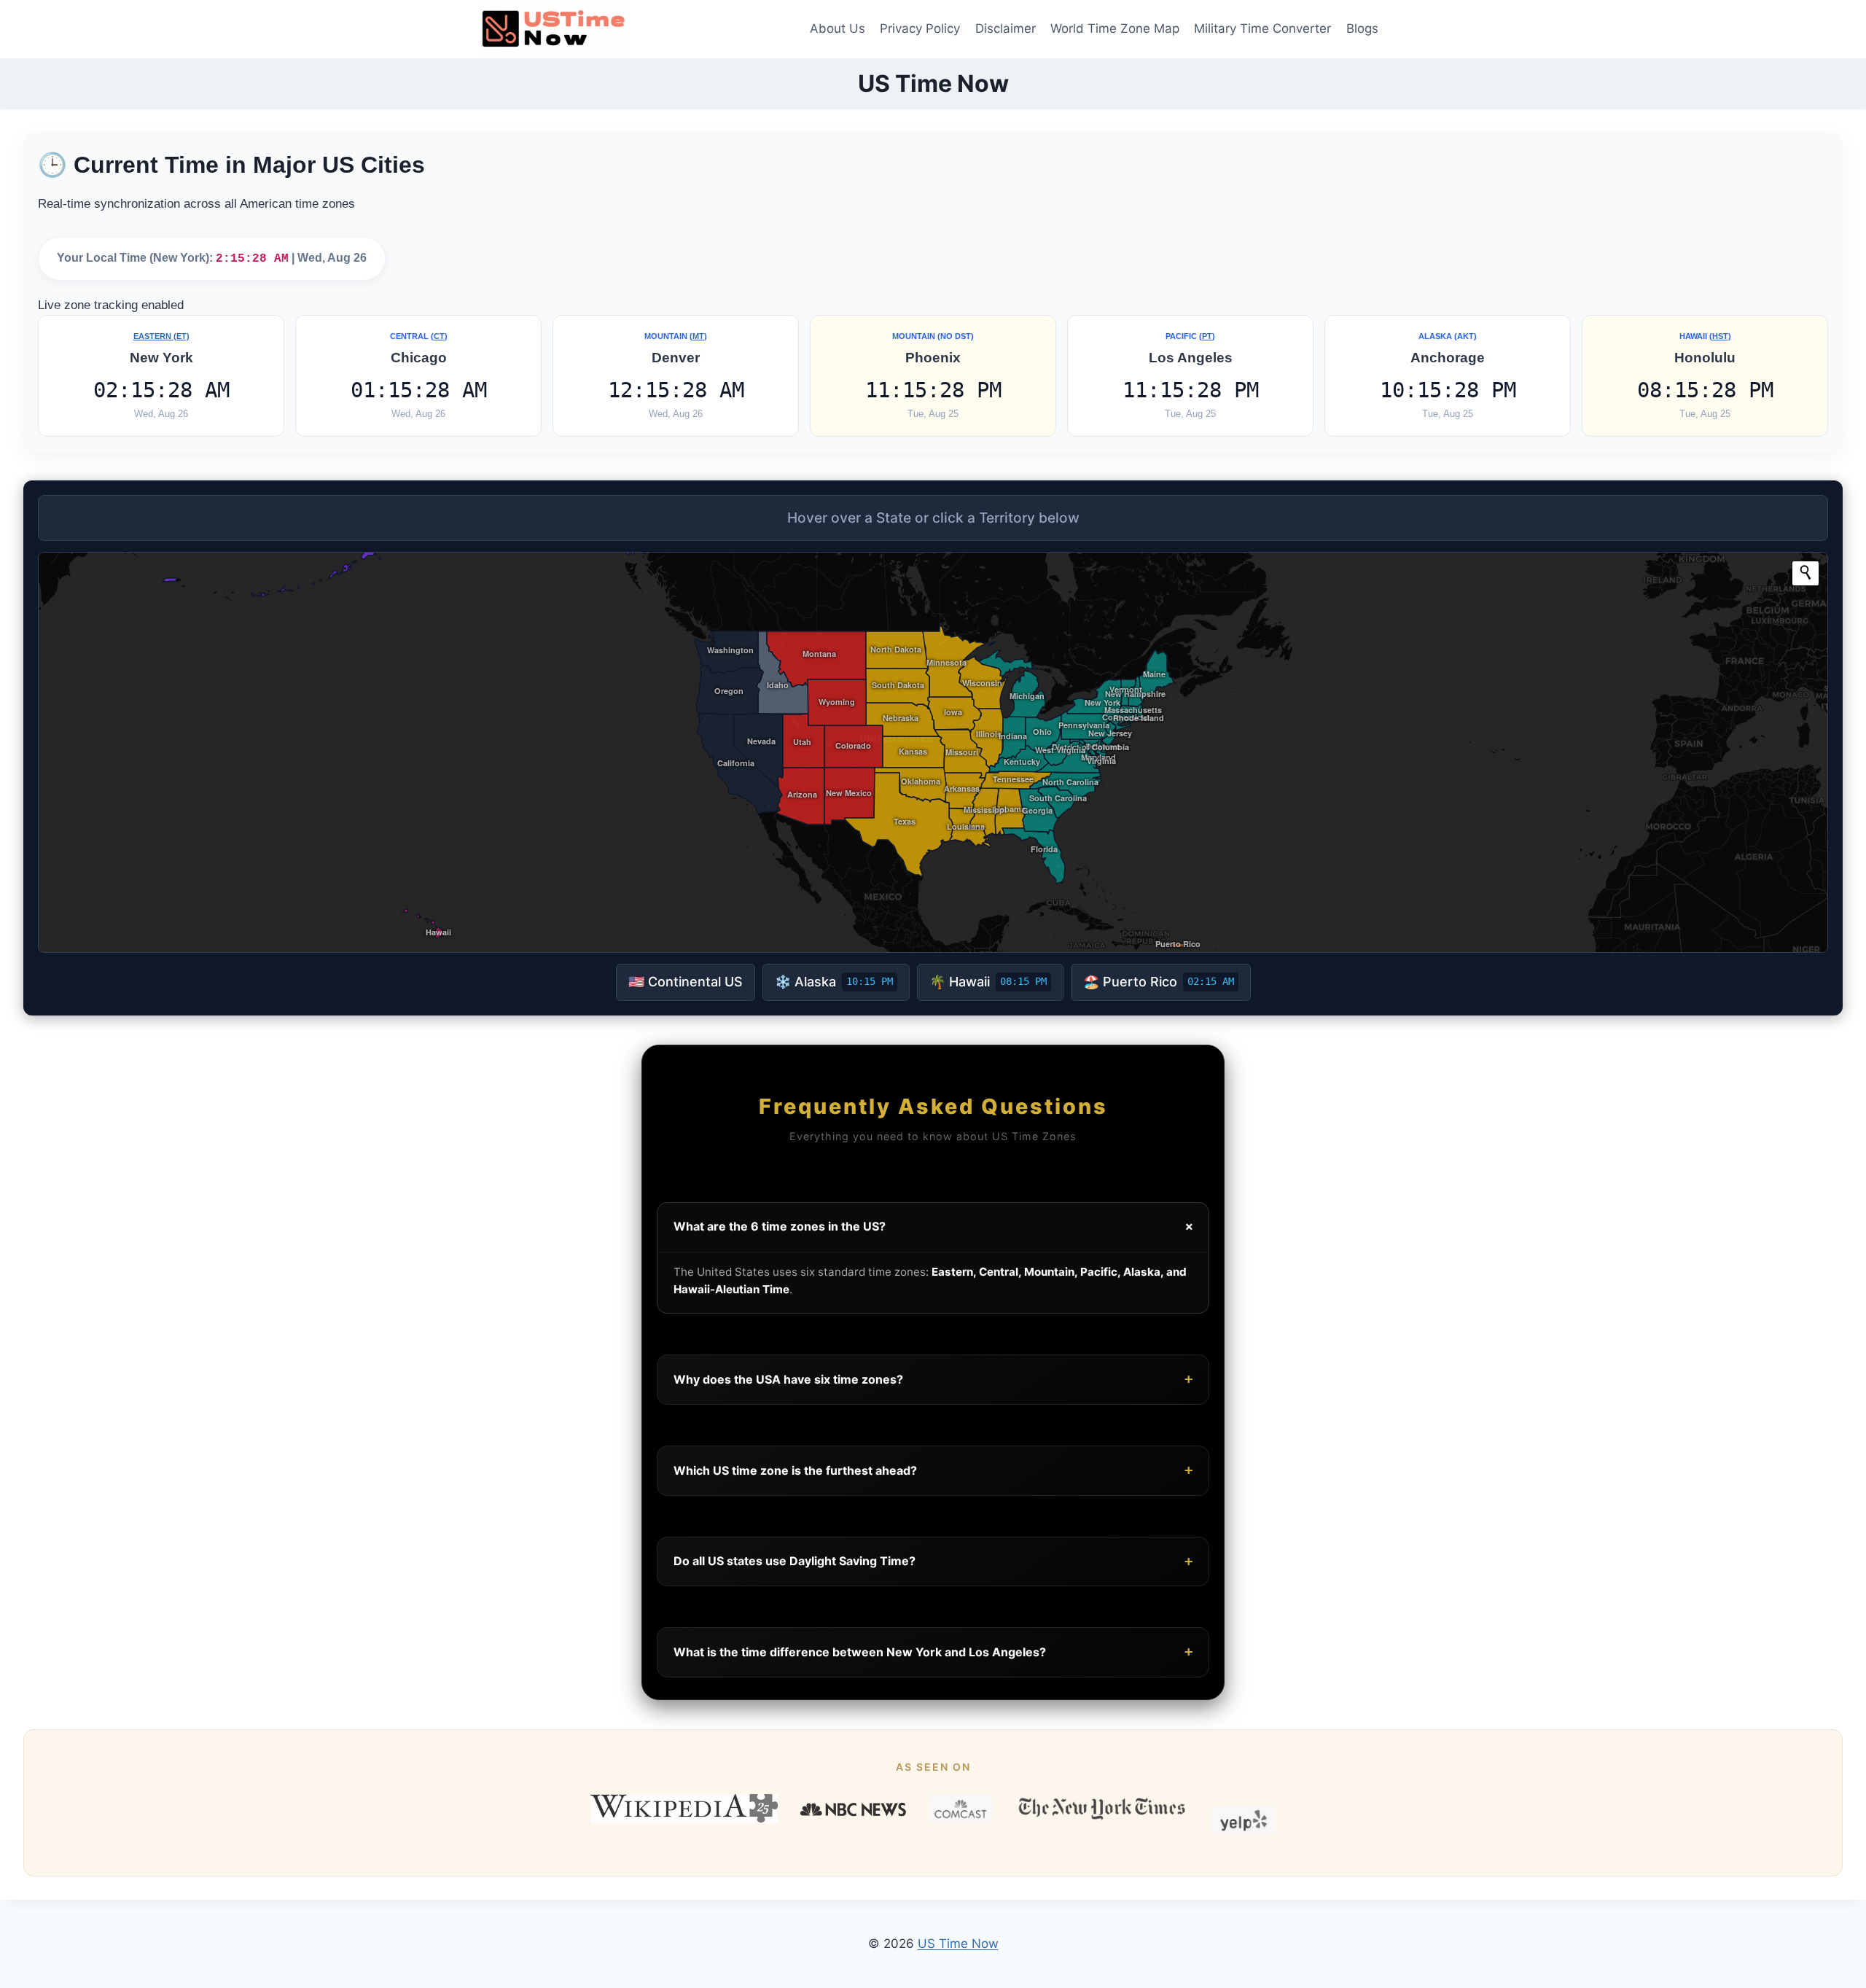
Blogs (1362, 28)
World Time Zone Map (1115, 28)
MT (698, 336)
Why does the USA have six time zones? (933, 1379)
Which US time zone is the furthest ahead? (933, 1470)
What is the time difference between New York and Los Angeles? (933, 1652)
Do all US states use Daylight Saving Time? (933, 1561)
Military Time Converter (1262, 28)
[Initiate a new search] (1806, 572)
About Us (838, 28)
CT (439, 336)
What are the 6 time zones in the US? (936, 1227)
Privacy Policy (920, 28)
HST (1720, 336)
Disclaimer (1006, 28)
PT (1207, 336)
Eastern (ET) (161, 336)
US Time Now (958, 1944)
